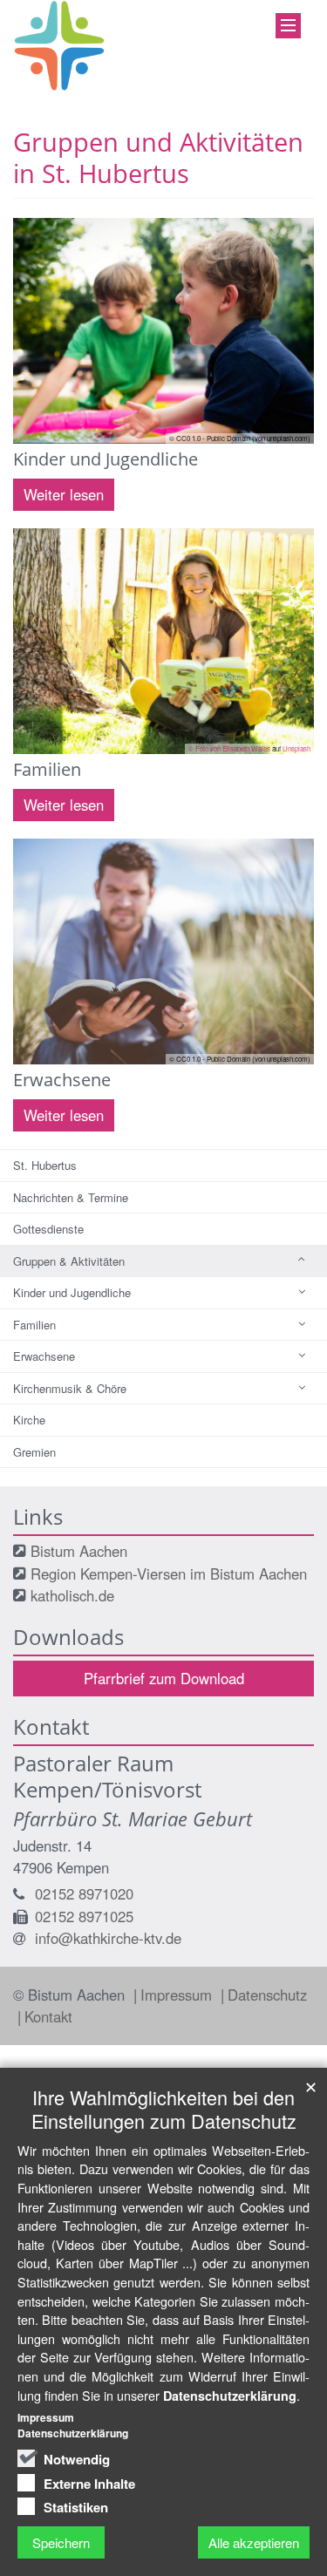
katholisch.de (72, 1595)
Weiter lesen (64, 494)
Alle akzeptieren (254, 2542)
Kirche (29, 1420)
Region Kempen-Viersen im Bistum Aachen (169, 1573)
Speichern (61, 2542)
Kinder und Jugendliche (72, 1292)
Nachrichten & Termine (71, 1197)
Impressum (178, 1995)
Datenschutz (267, 1995)
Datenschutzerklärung (230, 2396)
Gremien (34, 1452)
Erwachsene (44, 1356)
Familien (34, 1325)
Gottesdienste (48, 1229)
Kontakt (48, 2016)
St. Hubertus (45, 1165)
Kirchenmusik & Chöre (70, 1388)
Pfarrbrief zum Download (164, 1678)
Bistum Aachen (79, 1551)
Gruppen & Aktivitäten (69, 1261)
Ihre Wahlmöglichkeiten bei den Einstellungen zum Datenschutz (164, 2109)
